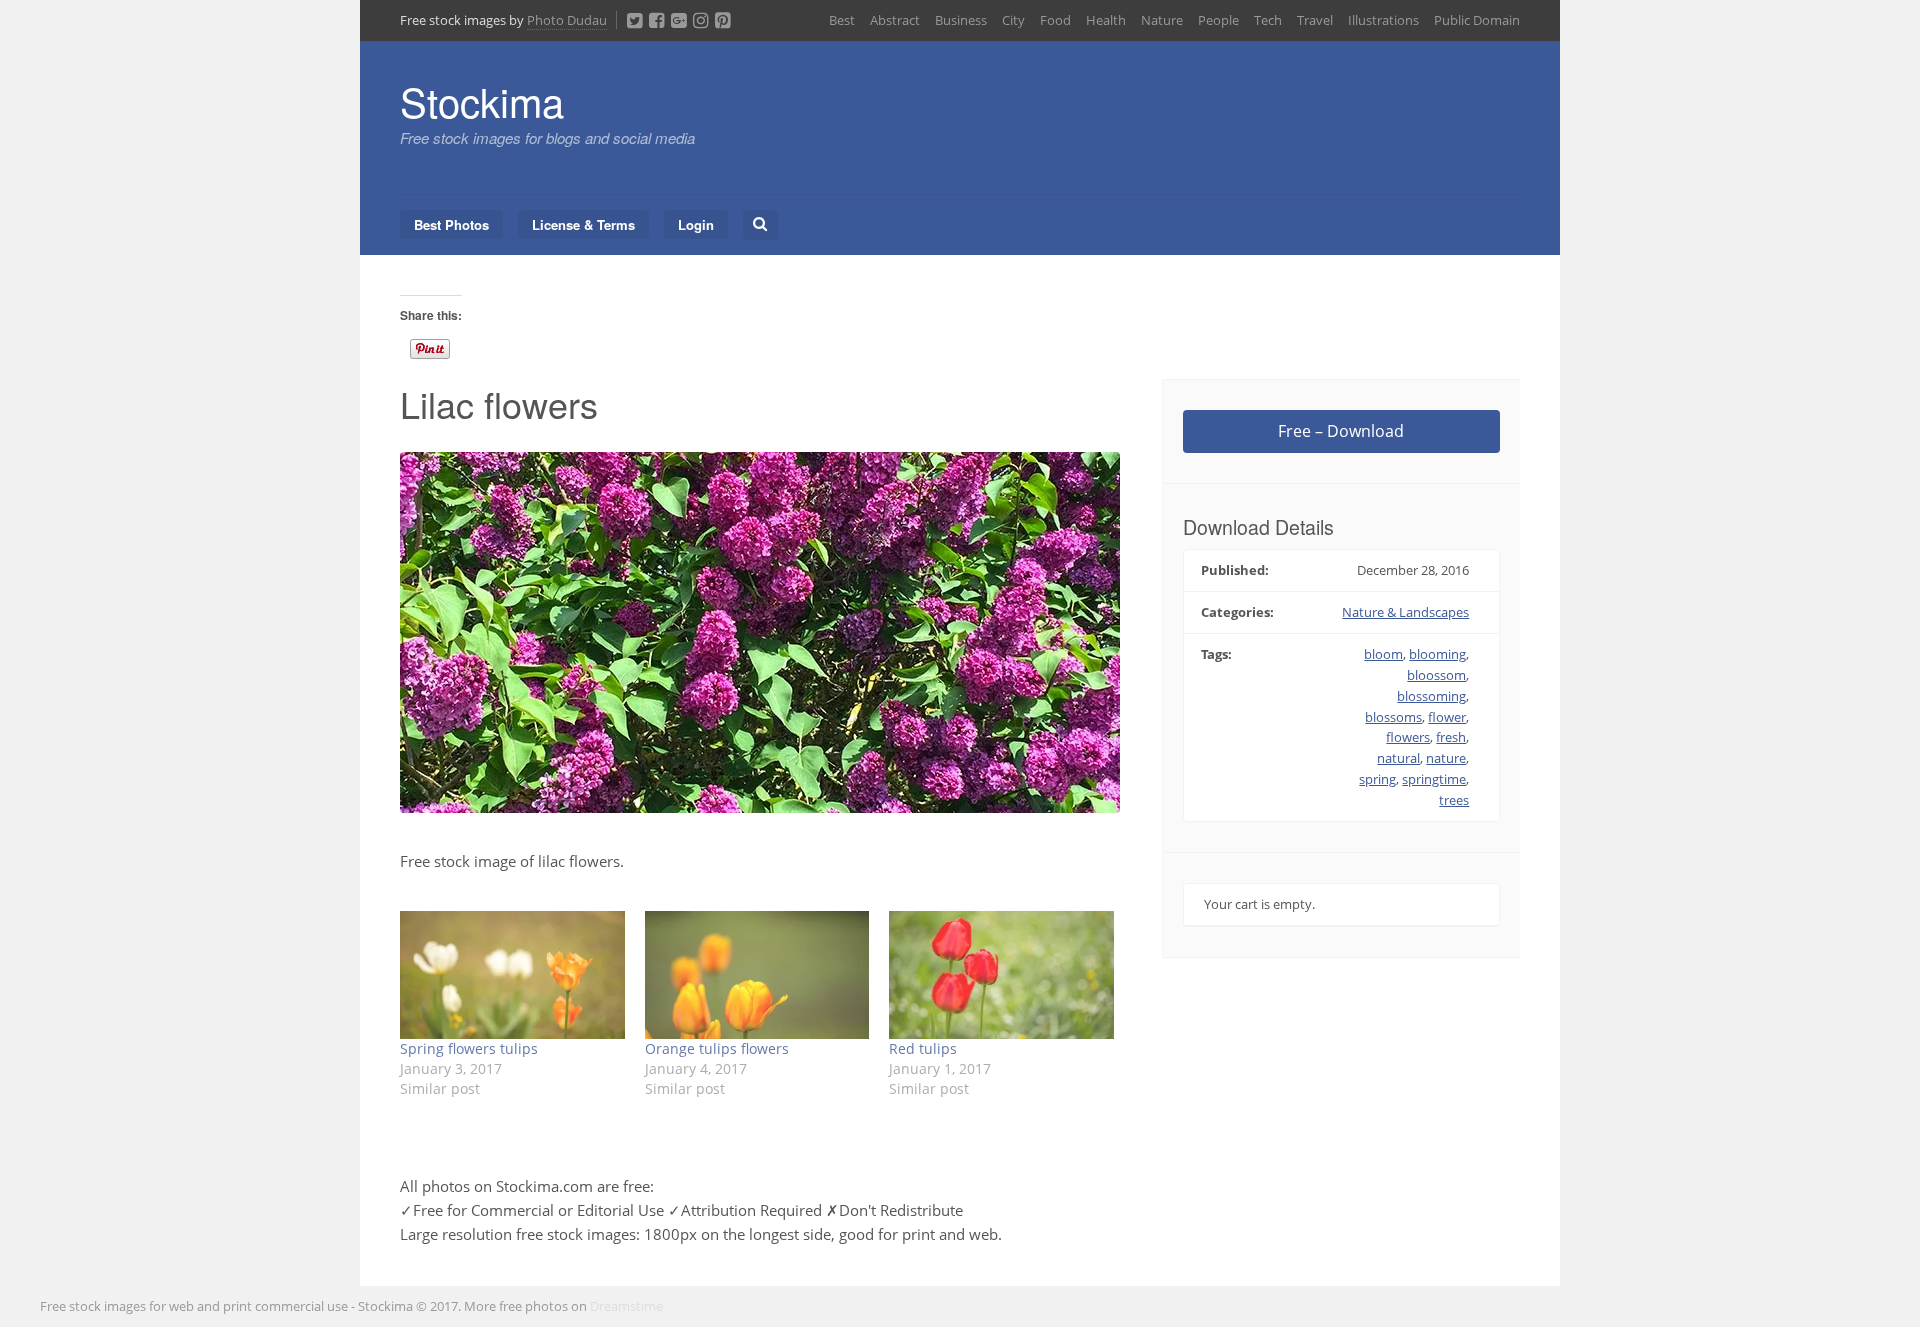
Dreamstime (626, 1306)
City (1013, 20)
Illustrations (1383, 20)
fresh (1451, 737)
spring (1377, 779)
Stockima (482, 100)
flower (1447, 717)
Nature (1162, 20)
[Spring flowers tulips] (512, 975)
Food (1055, 20)
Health (1106, 20)
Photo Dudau (567, 20)
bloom (1383, 654)
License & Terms (583, 224)
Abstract (895, 20)
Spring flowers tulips (469, 1048)
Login (696, 224)
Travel (1315, 20)
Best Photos (451, 224)
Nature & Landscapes (1405, 612)
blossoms (1393, 717)
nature (1446, 758)
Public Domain (1477, 20)
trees (1454, 800)
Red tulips (923, 1048)
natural (1398, 758)
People (1218, 20)
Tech (1268, 20)
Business (961, 20)
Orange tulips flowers (717, 1048)
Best (842, 20)
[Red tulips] (1001, 975)
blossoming (1431, 696)
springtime (1434, 779)
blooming (1437, 654)
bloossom (1436, 675)
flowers (1408, 737)
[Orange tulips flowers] (757, 975)
